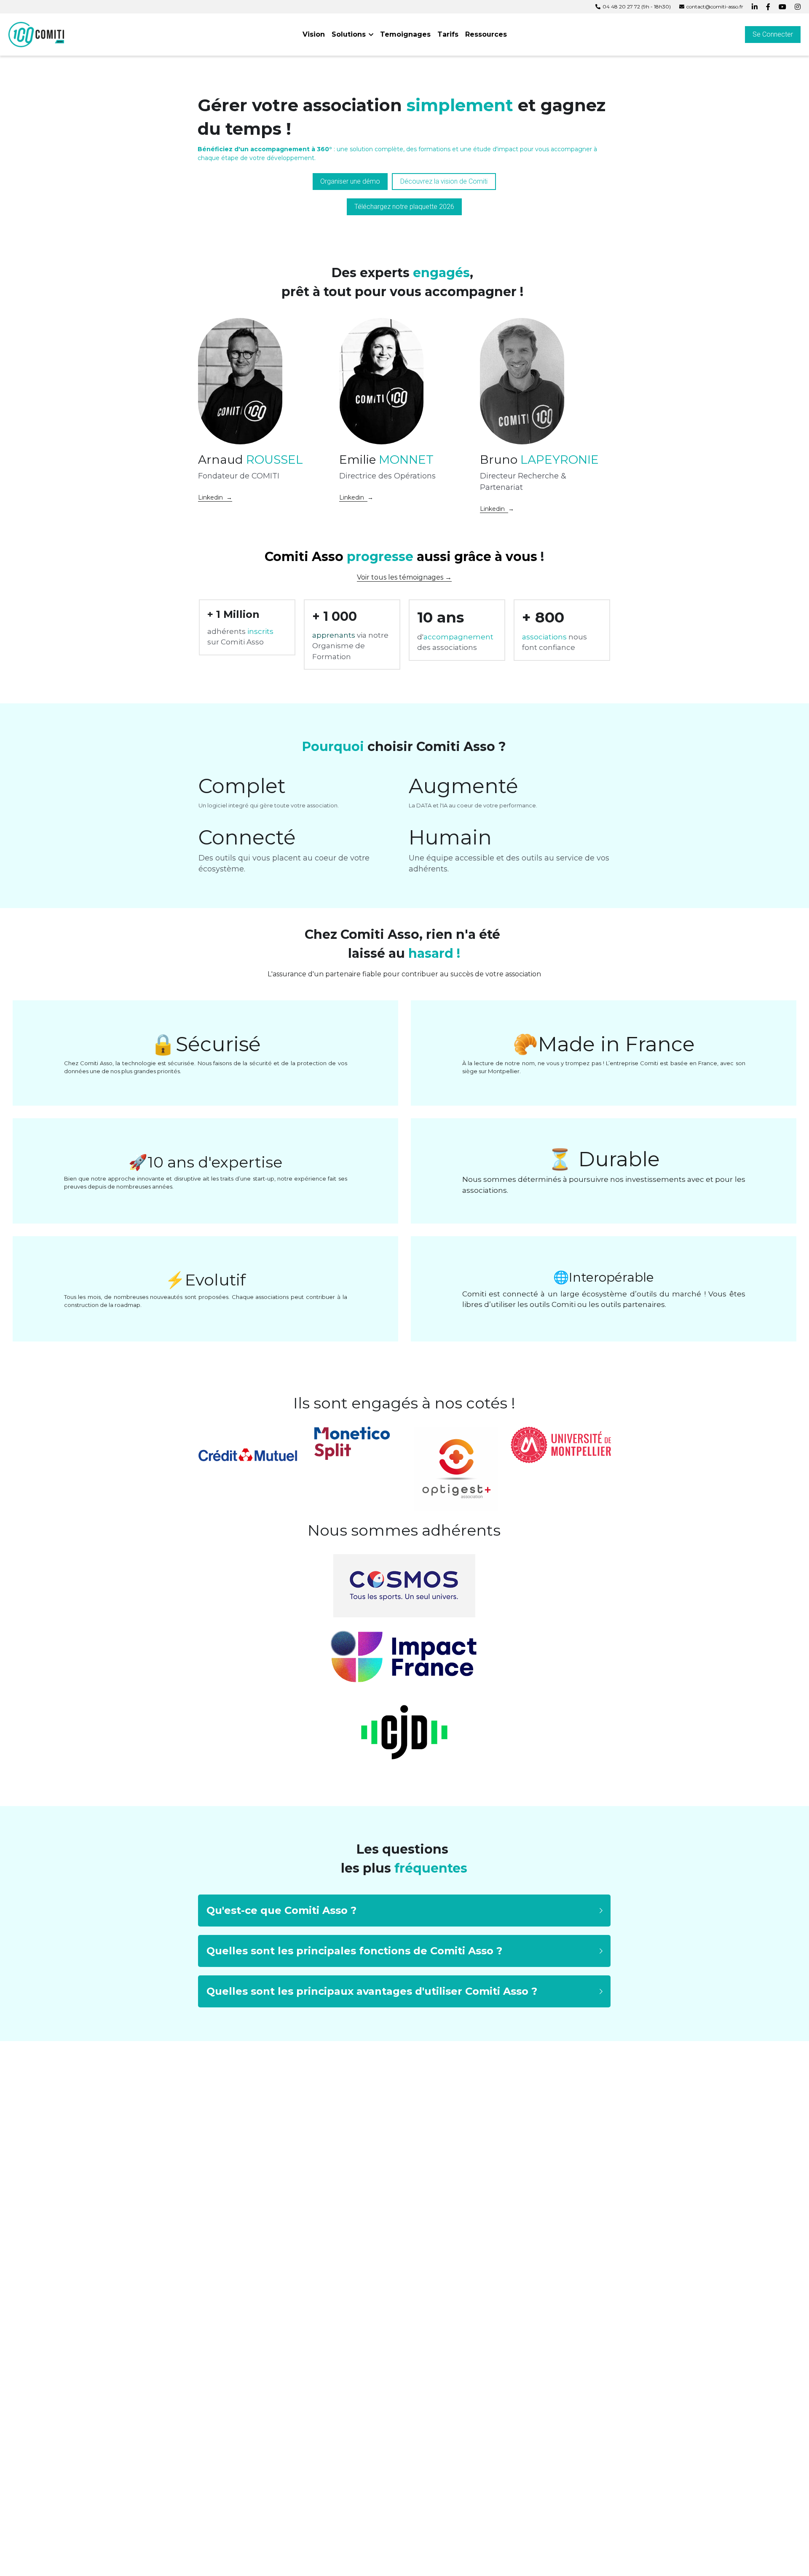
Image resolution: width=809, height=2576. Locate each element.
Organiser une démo (350, 181)
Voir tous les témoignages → (404, 577)
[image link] (36, 34)
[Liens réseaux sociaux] (755, 7)
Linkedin (353, 497)
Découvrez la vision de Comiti (444, 181)
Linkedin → (215, 497)
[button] (404, 1911)
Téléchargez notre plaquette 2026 (404, 207)
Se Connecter (773, 34)
